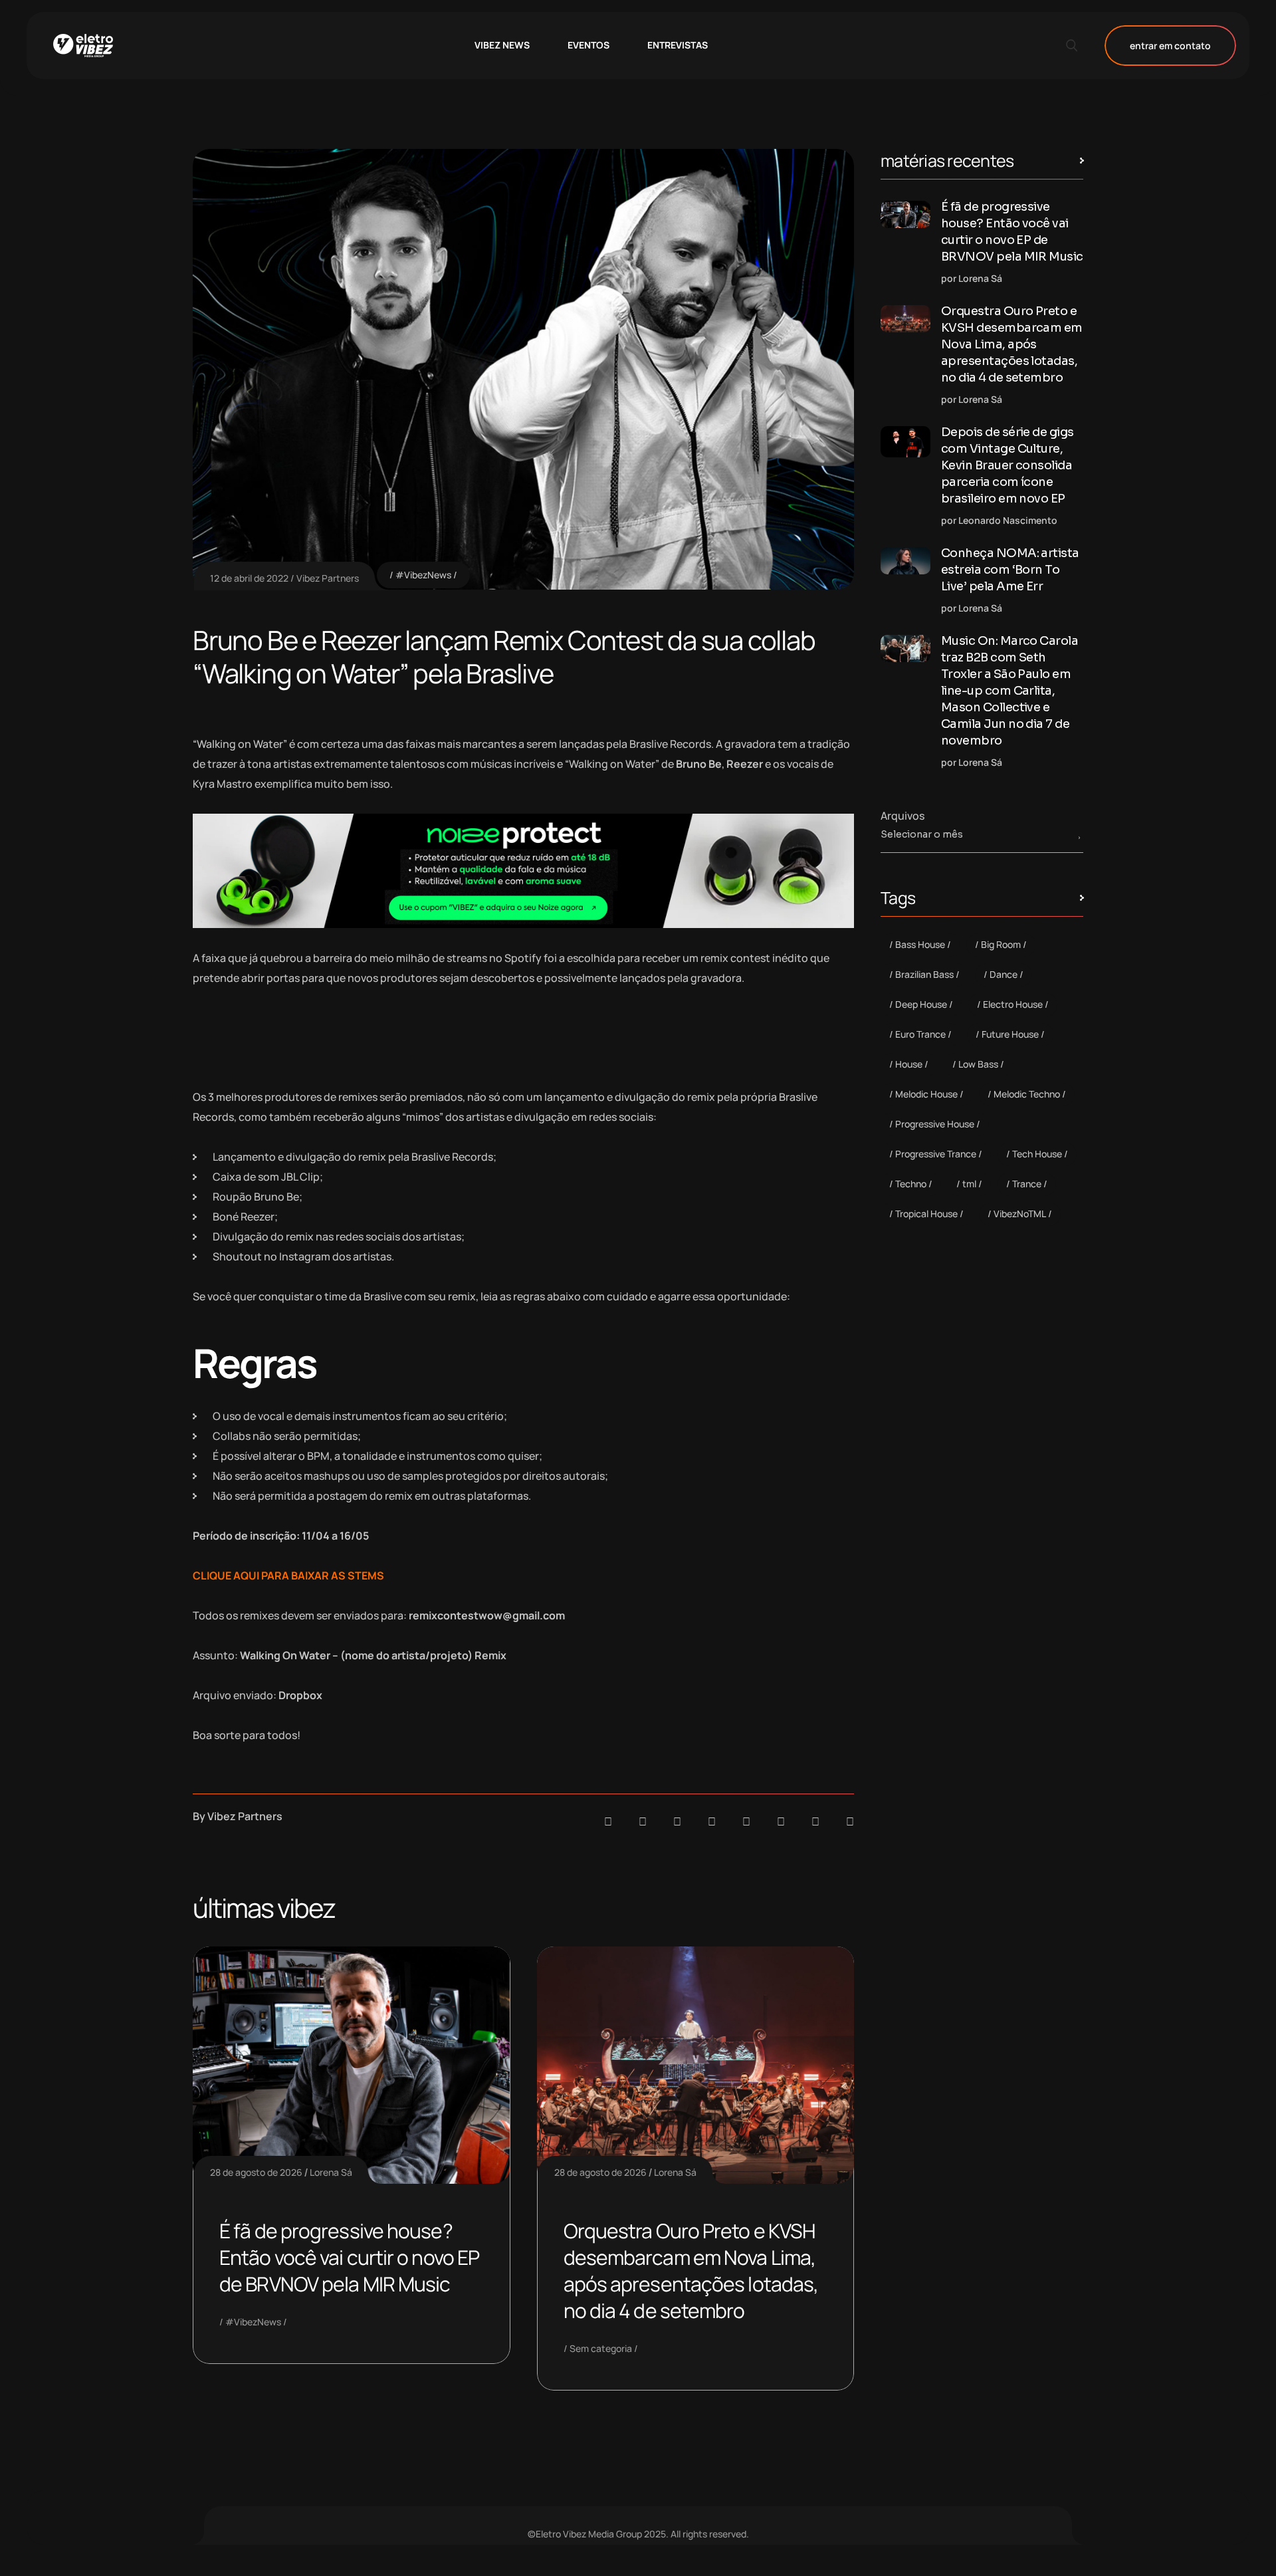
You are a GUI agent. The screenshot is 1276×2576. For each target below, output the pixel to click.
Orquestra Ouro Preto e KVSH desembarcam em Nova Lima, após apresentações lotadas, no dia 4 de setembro (691, 2271)
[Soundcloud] (608, 1821)
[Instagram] (746, 1821)
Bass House (920, 944)
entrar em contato (1170, 46)
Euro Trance (920, 1034)
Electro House (1013, 1004)
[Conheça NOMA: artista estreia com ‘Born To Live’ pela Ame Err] (905, 561)
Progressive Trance (936, 1154)
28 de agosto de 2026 (256, 2172)
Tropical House (926, 1214)
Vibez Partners (328, 578)
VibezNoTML (1020, 1214)
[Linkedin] (712, 1821)
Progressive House (935, 1124)
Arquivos (903, 816)
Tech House (1037, 1154)
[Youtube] (850, 1821)
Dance (1004, 974)
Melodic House (926, 1094)
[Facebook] (677, 1821)
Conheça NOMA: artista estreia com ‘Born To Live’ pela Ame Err (1010, 570)
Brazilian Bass (924, 974)
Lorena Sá (331, 2172)
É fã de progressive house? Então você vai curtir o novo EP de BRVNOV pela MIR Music (349, 2257)
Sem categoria (601, 2348)
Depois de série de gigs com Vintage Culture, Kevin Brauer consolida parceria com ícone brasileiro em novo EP (1008, 465)
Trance (1027, 1184)
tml (969, 1184)
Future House (1010, 1034)
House (909, 1064)
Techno (911, 1184)
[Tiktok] (781, 1821)
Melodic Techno (1027, 1094)
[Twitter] (815, 1821)
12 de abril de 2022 (249, 578)
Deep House (921, 1004)
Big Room (1001, 944)
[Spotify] (643, 1821)
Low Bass (978, 1064)
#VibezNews (423, 575)
